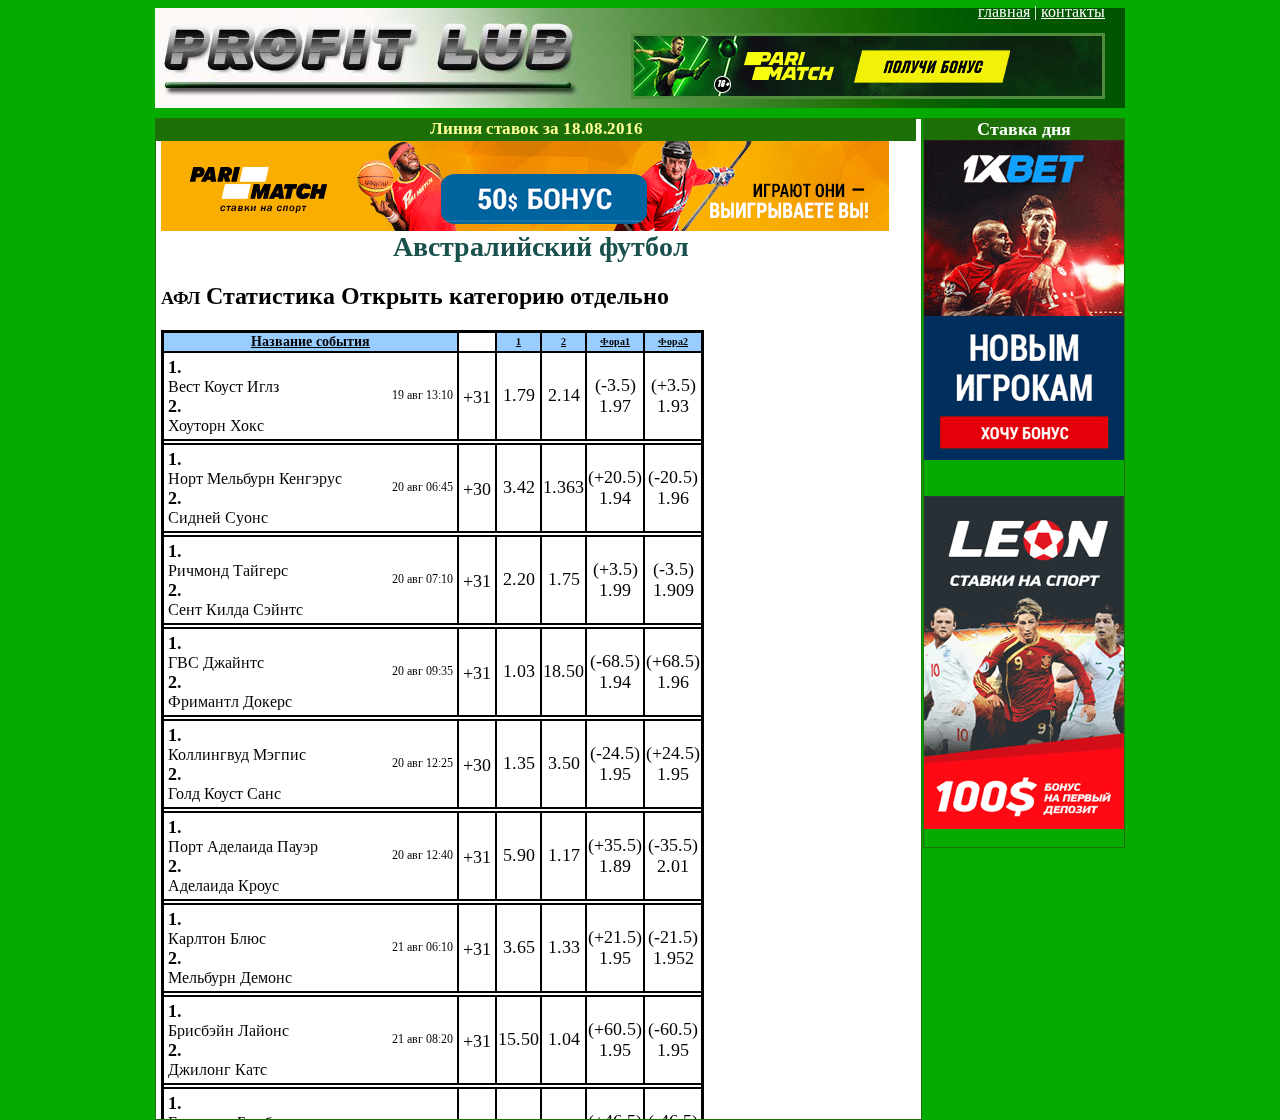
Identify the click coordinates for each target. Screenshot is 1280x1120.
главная (1004, 11)
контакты (1073, 11)
